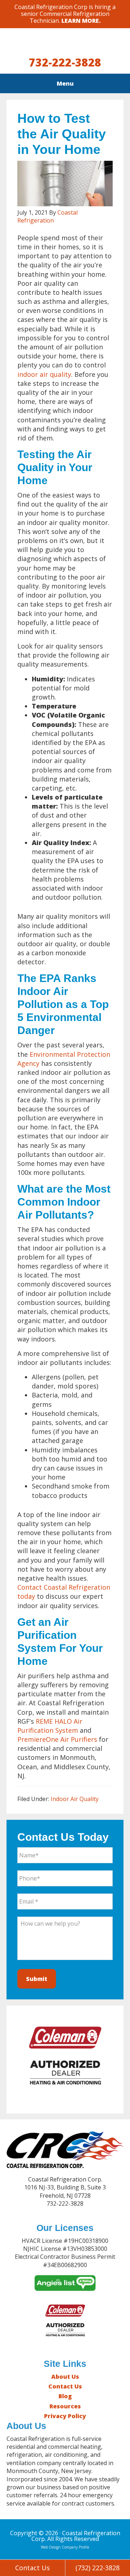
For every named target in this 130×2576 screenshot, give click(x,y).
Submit (37, 1979)
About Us (65, 2377)
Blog (65, 2396)
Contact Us (65, 2386)
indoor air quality (44, 374)
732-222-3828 (65, 62)
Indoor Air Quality (75, 1799)
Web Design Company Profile (65, 2547)
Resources (65, 2406)
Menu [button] (65, 83)
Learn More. (81, 21)
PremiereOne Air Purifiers (57, 1739)
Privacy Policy (65, 2416)
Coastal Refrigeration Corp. (65, 44)
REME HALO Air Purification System (50, 1726)
